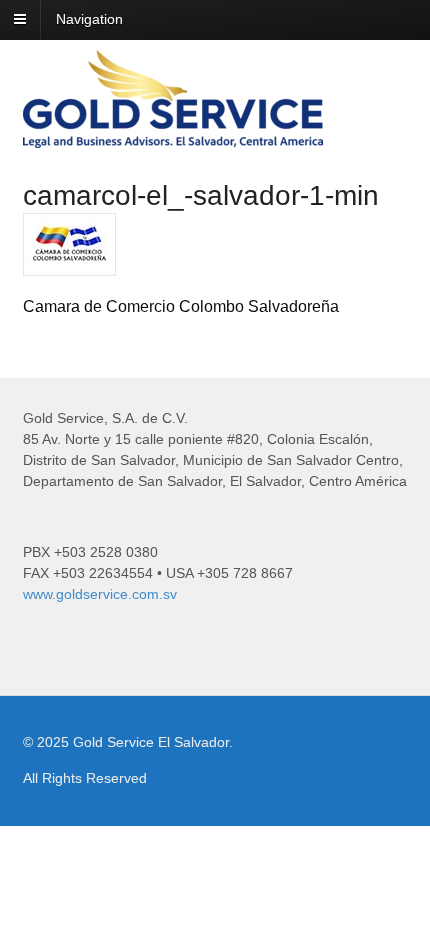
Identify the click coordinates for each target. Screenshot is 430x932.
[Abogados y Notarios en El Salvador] (173, 137)
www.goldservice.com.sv (100, 594)
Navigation (89, 19)
